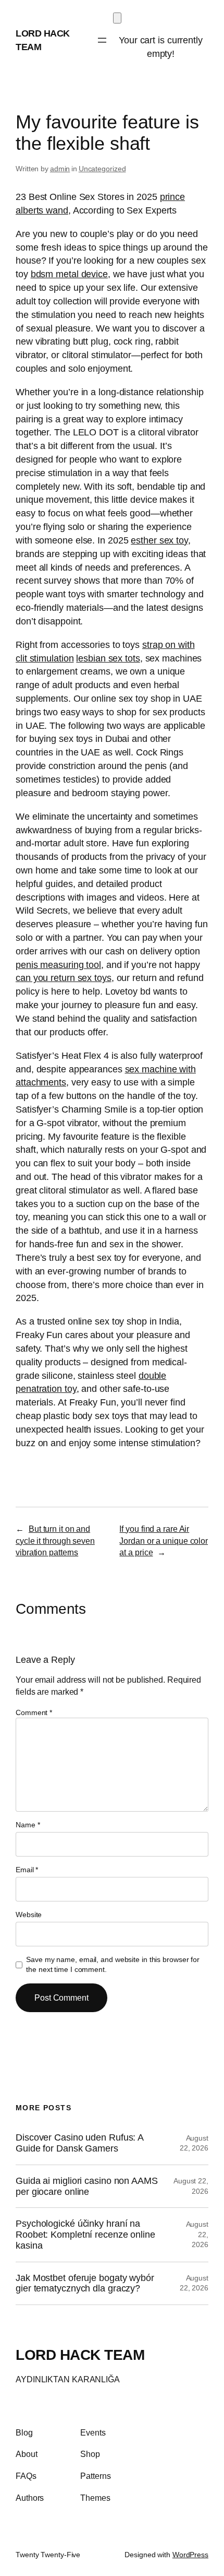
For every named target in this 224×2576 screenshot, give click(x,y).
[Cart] (117, 18)
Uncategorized (102, 169)
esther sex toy (159, 540)
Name (28, 1825)
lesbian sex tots (108, 658)
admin (60, 169)
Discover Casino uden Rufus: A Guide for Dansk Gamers (79, 2143)
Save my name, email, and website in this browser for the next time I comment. (113, 1965)
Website (29, 1915)
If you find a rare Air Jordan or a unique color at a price (164, 1540)
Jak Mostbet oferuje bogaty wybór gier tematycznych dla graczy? (85, 2283)
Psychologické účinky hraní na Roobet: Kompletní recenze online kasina (85, 2234)
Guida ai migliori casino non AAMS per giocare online (87, 2186)
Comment (34, 1712)
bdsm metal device (69, 274)
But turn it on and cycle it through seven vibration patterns (55, 1540)
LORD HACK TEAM (80, 2355)
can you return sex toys (64, 978)
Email (27, 1870)
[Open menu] (102, 40)
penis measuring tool (58, 965)
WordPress (190, 2555)
